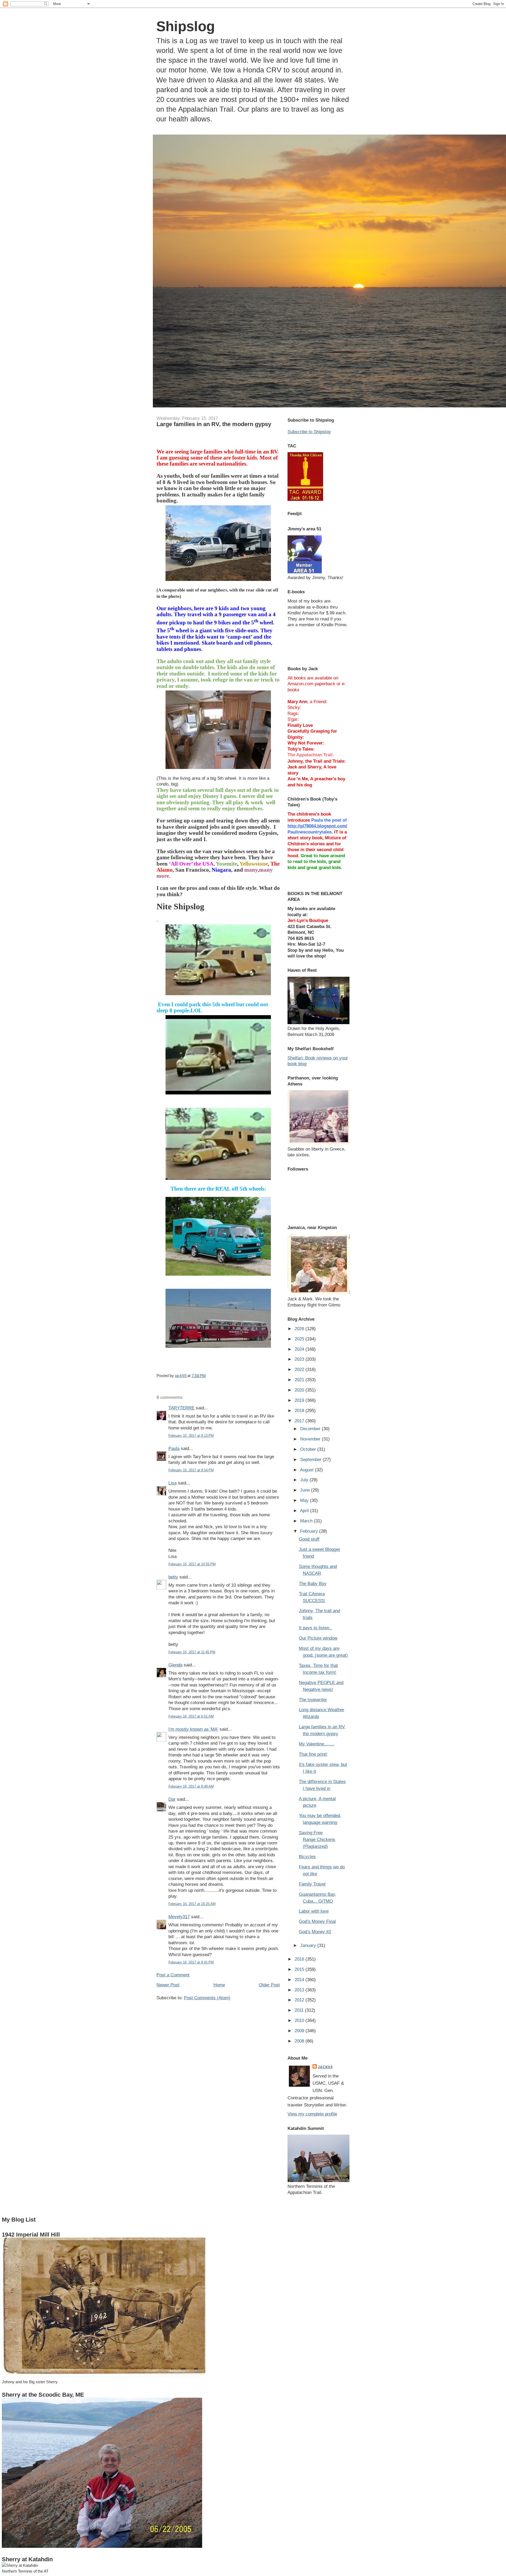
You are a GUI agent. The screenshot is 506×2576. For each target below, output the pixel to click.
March (307, 1521)
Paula (174, 1448)
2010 (300, 2020)
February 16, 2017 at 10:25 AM (192, 1904)
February (310, 1531)
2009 (300, 2031)
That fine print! (313, 1754)
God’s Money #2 (315, 1932)
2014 (300, 1980)
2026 (300, 1329)
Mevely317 (179, 1917)
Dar (172, 1799)
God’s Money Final (317, 1921)
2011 (300, 2010)
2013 (300, 1990)
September (312, 1459)
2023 (300, 1359)
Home (219, 1985)
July (305, 1480)
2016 (300, 1959)
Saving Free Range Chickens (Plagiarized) (317, 1839)
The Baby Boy (313, 1583)
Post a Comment (173, 1975)
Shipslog (186, 26)
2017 (300, 1421)
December (311, 1429)
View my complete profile (312, 2114)
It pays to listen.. (315, 1628)
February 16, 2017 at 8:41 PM (191, 1962)
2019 (300, 1400)
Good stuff (309, 1539)
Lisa (172, 1483)
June (306, 1490)
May (305, 1500)
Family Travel (312, 1884)
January (309, 1945)
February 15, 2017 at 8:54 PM (191, 1470)
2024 (300, 1349)
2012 (300, 2000)
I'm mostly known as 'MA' (193, 1729)
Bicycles (307, 1857)
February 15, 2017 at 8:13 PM (191, 1436)
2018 (300, 1410)
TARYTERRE (181, 1408)
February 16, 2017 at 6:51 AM (191, 1716)
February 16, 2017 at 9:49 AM (191, 1786)
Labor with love (314, 1911)
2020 (300, 1390)
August (307, 1470)
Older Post (269, 1985)
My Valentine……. (317, 1744)
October (309, 1449)
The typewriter (313, 1700)
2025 (300, 1339)
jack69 (325, 2067)
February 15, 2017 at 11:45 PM (192, 1652)
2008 (300, 2041)
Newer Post (168, 1985)
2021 (300, 1380)
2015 (300, 1969)
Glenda (175, 1665)
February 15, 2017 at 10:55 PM (192, 1564)
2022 (300, 1369)
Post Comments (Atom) (207, 1998)
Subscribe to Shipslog (309, 432)
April (305, 1511)
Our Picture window (318, 1638)
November (311, 1439)
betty (173, 1577)
